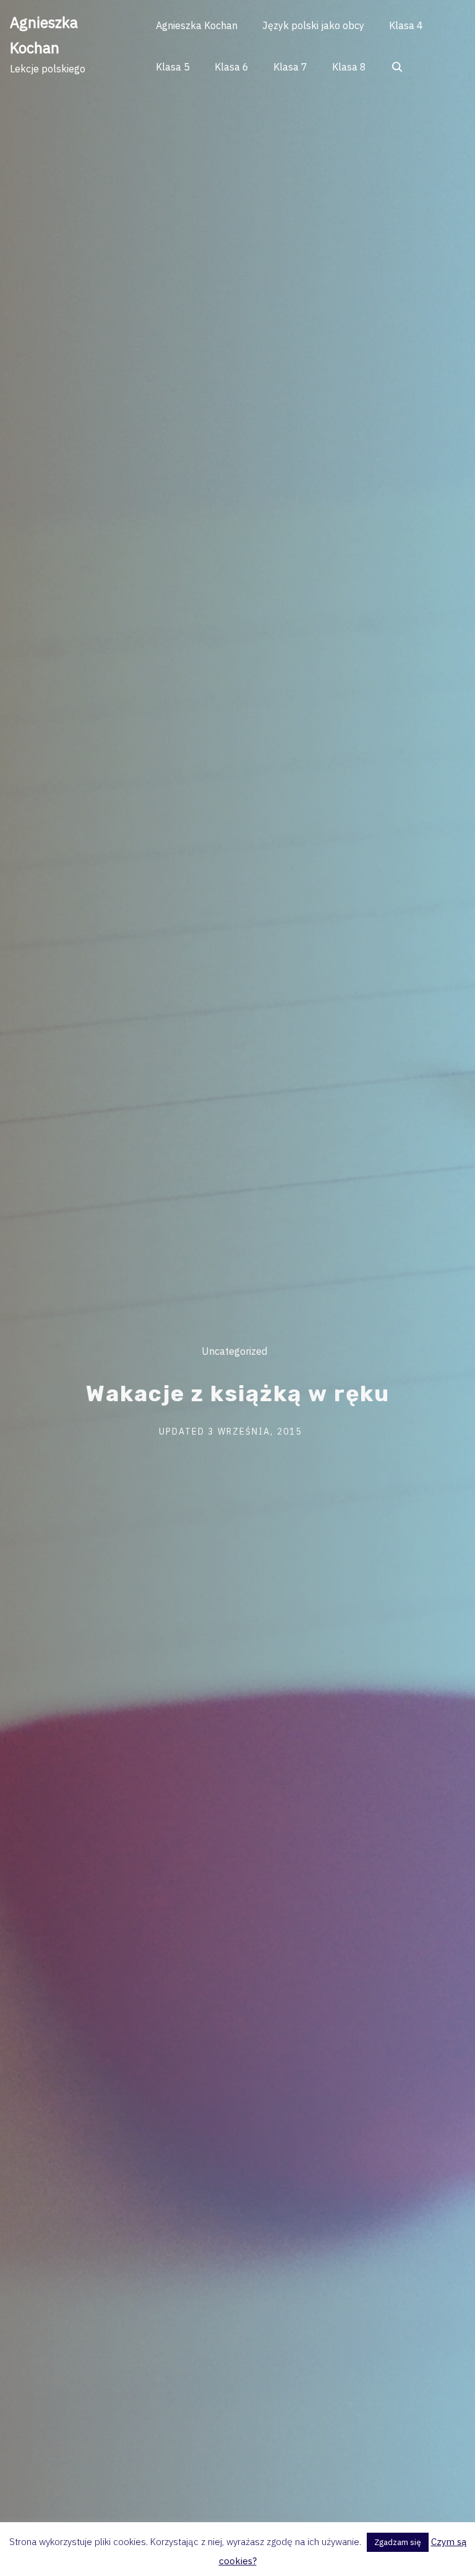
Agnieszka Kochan (197, 25)
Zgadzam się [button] (398, 2542)
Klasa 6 (232, 67)
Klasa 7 (290, 67)
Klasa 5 (173, 67)
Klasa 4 (406, 25)
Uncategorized (234, 1351)
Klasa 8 (349, 67)
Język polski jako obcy (313, 25)
